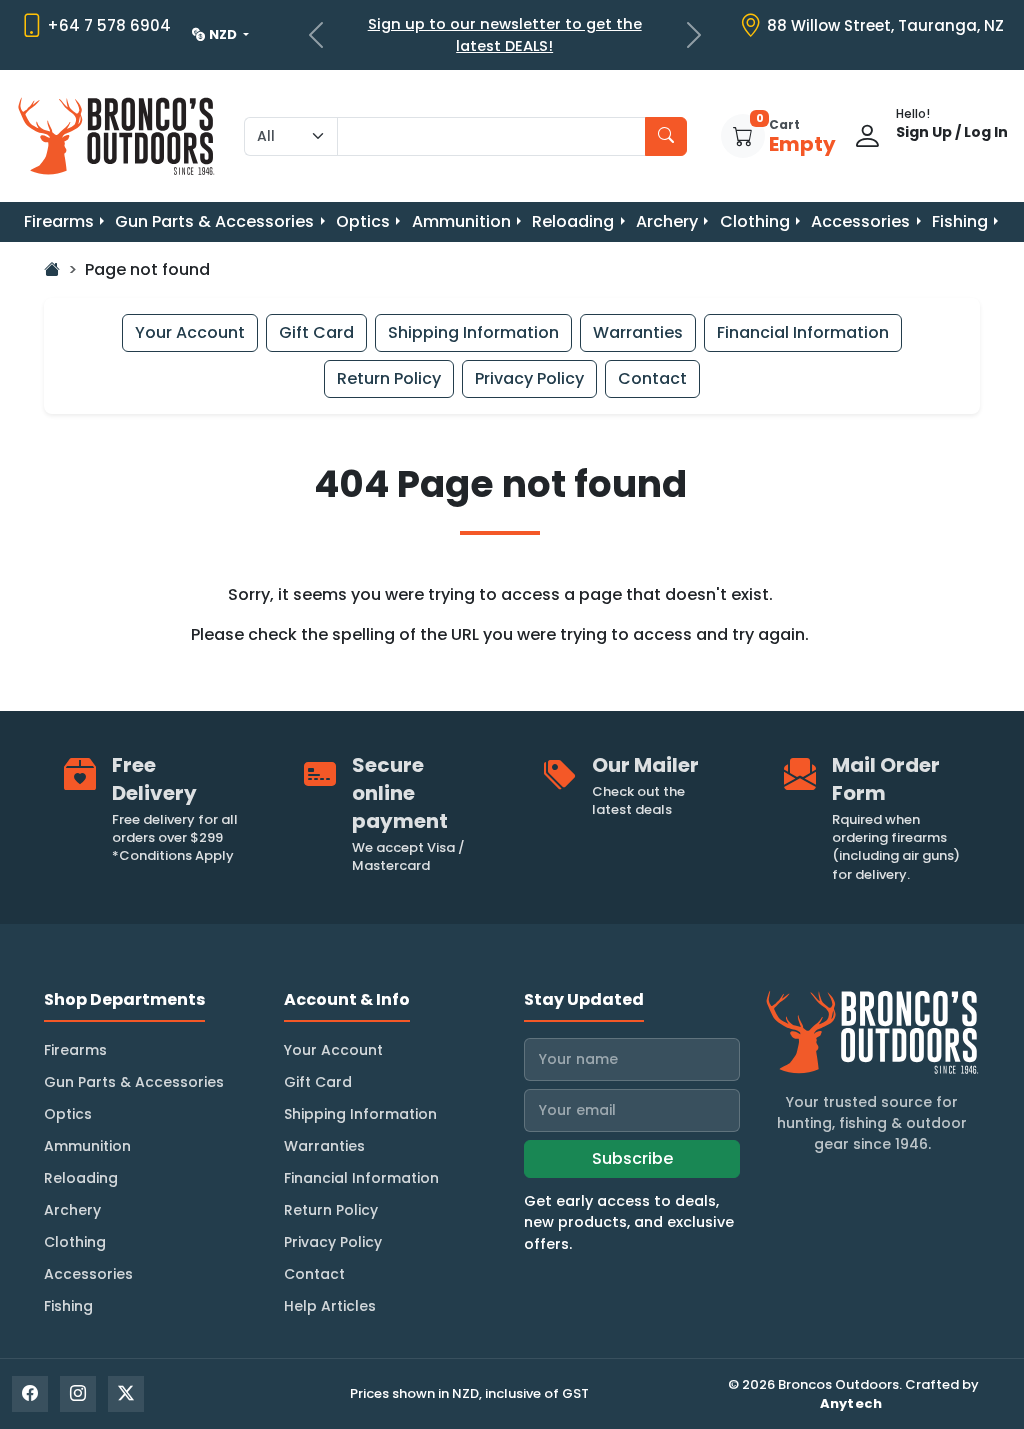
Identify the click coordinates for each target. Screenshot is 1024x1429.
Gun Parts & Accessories (214, 221)
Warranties (638, 332)
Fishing (960, 221)
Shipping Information (473, 332)
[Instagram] (78, 1394)
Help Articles (330, 1306)
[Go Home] (52, 269)
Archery (667, 221)
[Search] (666, 136)
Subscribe (632, 1158)
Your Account (190, 332)
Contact (652, 378)
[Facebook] (30, 1394)
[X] (126, 1394)
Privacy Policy (529, 378)
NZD (224, 34)
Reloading (573, 221)
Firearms (59, 221)
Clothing (755, 221)
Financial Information (803, 332)
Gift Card (316, 332)
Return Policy (389, 378)
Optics (363, 221)
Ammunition (461, 221)
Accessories (860, 221)
